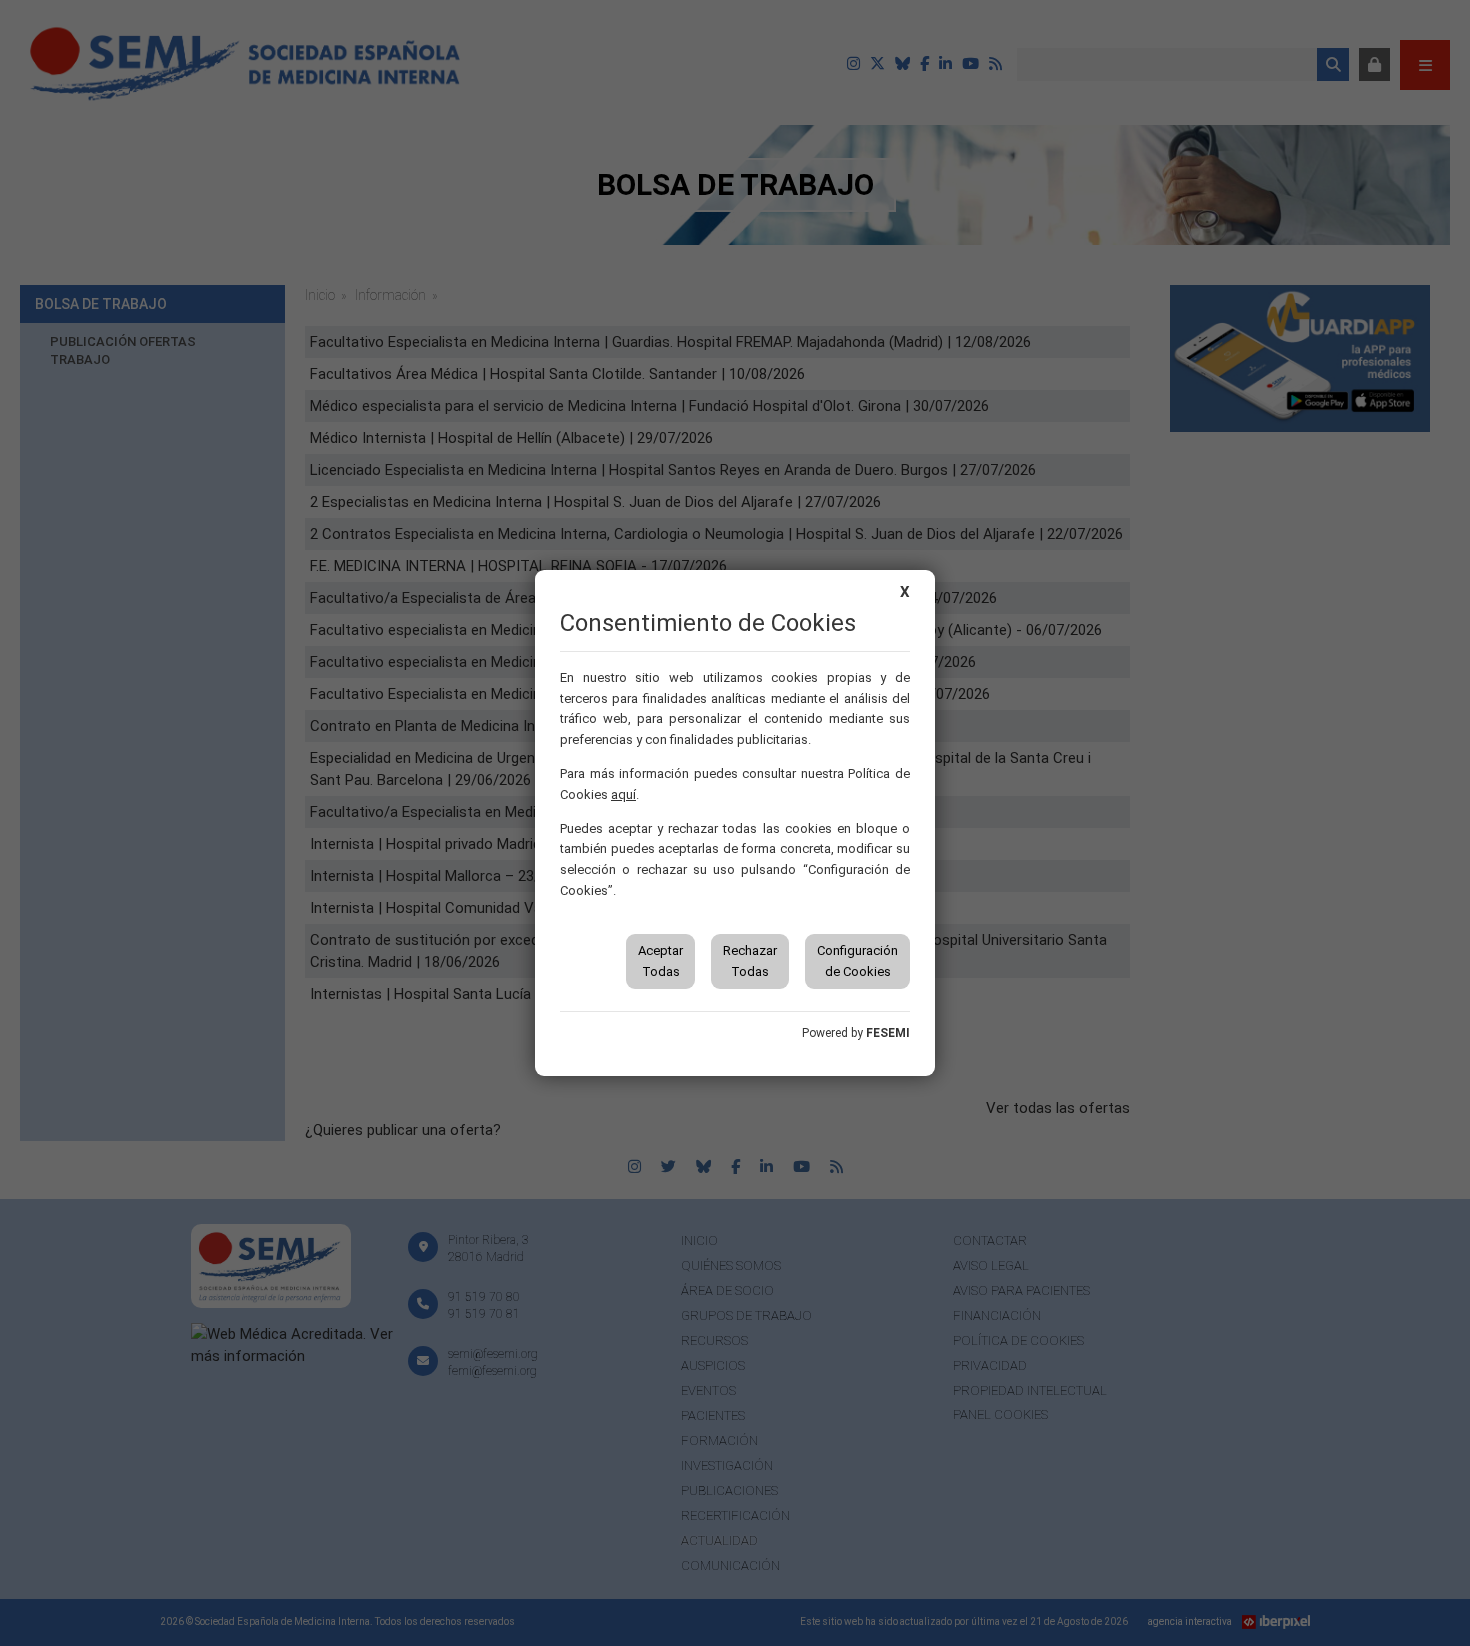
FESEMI (888, 1033)
